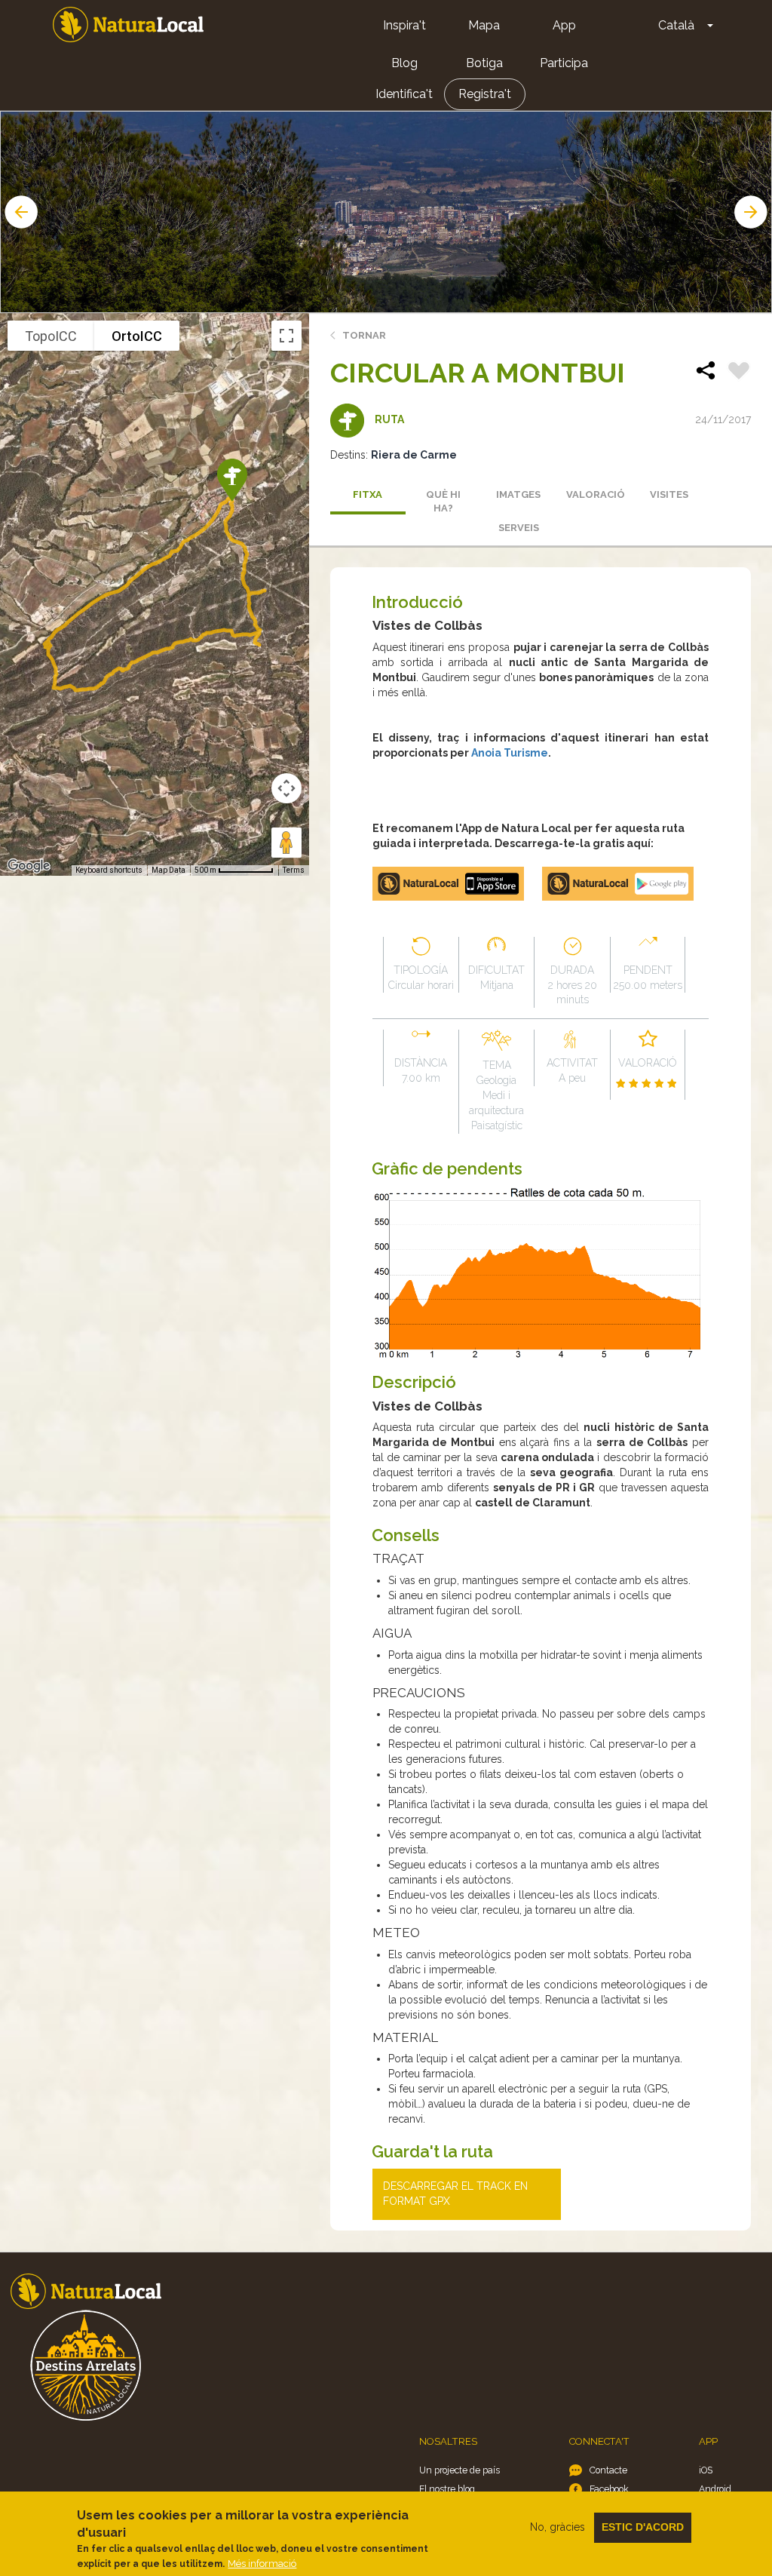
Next (752, 212)
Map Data (168, 870)
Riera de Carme (414, 455)
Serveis (519, 528)
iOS (706, 2470)
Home (128, 25)
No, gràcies (558, 2527)
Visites (669, 494)
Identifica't (404, 94)
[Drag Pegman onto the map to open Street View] (286, 843)
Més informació (262, 2564)
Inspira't (404, 25)
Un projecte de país (460, 2470)
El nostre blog (447, 2489)
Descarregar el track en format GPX (455, 2194)
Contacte (608, 2470)
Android (715, 2489)
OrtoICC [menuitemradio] (137, 336)
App (564, 25)
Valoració (596, 494)
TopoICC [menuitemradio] (51, 336)
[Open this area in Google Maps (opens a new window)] (29, 866)
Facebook (609, 2489)
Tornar (364, 335)
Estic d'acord (643, 2527)
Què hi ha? (443, 502)
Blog (404, 63)
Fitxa (368, 494)
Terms (294, 870)
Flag (739, 373)
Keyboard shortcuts (109, 870)
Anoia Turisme (510, 753)
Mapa (484, 25)
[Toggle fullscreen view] (286, 336)
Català (676, 25)
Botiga (484, 63)
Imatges (518, 494)
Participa (564, 63)
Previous (20, 212)
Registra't (485, 94)
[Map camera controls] (286, 788)
